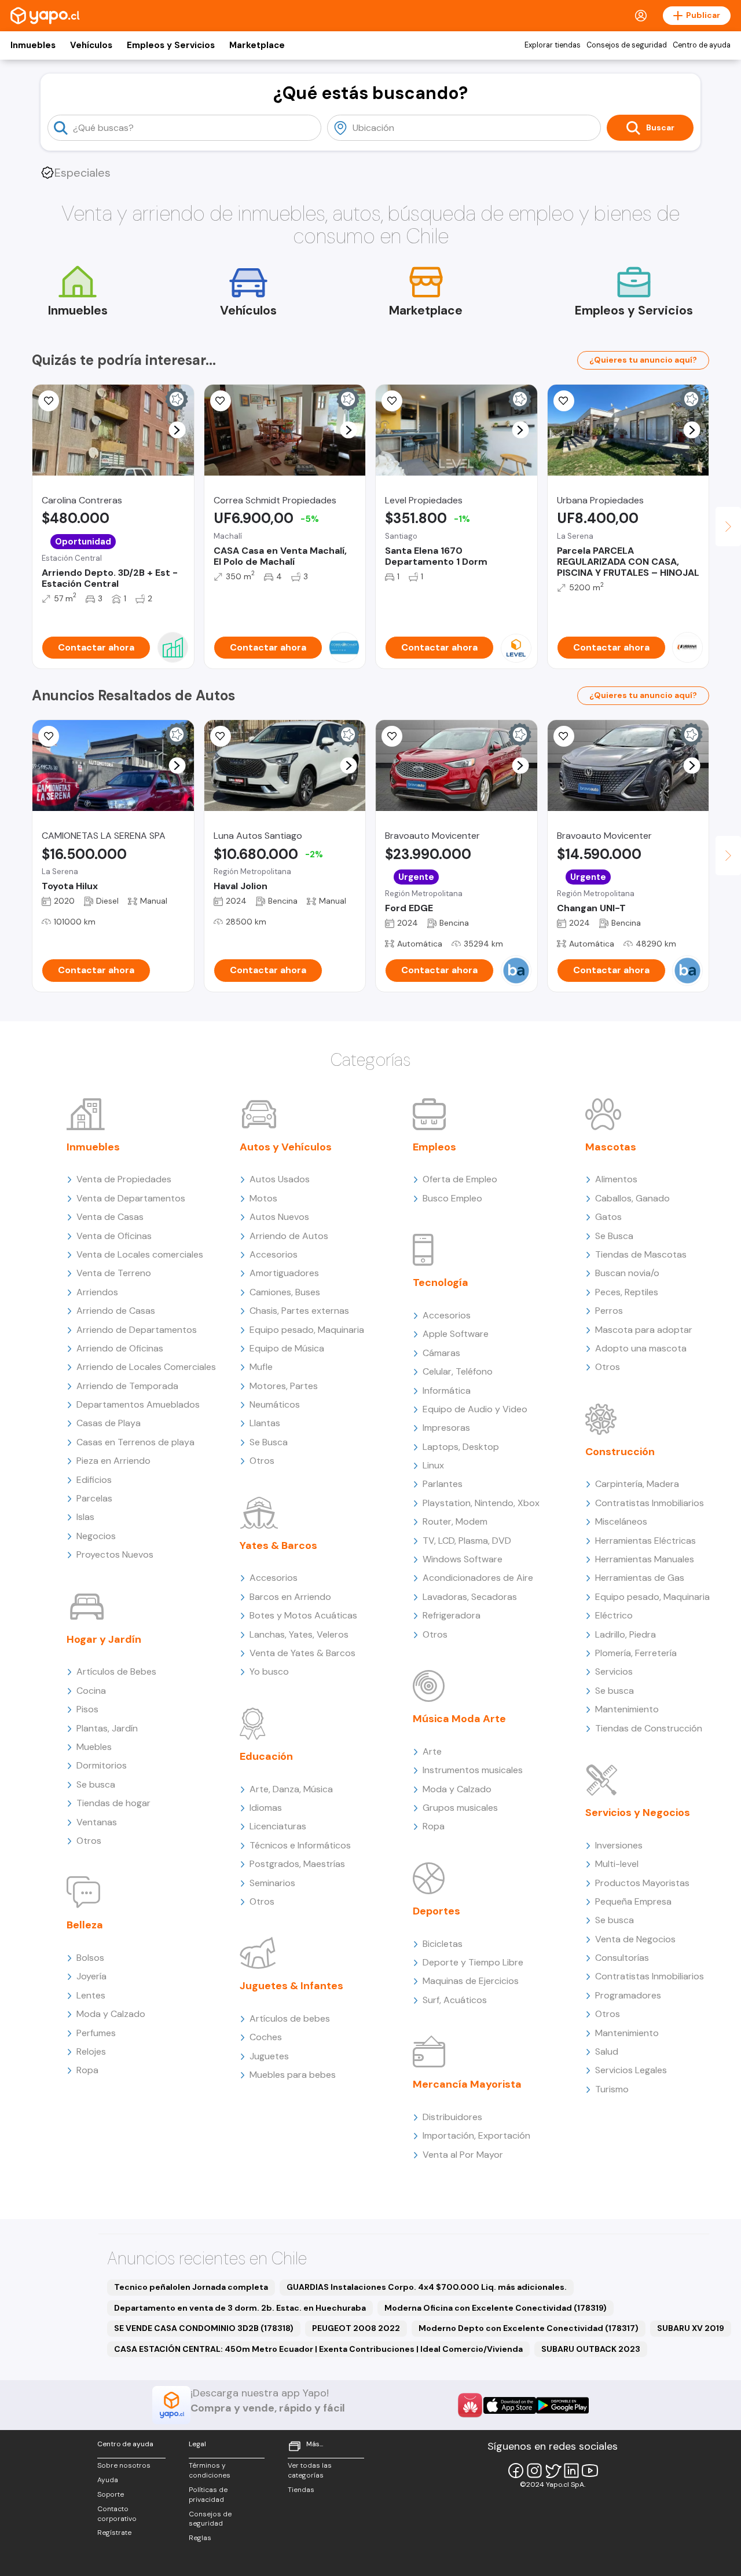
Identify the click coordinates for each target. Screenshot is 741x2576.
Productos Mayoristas (642, 1883)
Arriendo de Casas (116, 1311)
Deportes (436, 1911)
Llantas (265, 1423)
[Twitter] (553, 2471)
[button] (177, 430)
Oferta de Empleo (460, 1179)
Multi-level (617, 1864)
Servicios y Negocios (638, 1813)
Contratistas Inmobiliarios (650, 1503)
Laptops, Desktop (461, 1447)
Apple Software (456, 1334)
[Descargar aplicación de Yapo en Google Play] (562, 2405)
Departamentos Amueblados (138, 1404)
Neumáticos (275, 1404)
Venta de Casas (110, 1217)
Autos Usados (280, 1179)
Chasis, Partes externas (299, 1311)
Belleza (85, 1925)
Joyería (91, 1976)
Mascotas (611, 1147)
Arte (432, 1751)
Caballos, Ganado (632, 1198)
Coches (266, 2037)
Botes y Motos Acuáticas (303, 1615)
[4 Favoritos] (221, 736)
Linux (433, 1465)
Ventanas (97, 1822)
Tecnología (441, 1282)
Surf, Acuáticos (455, 2000)
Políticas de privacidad (208, 2495)
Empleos (434, 1147)
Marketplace (257, 45)
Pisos (87, 1709)
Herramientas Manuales (645, 1559)
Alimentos (616, 1179)
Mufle (261, 1367)
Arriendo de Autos (289, 1236)
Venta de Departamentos (131, 1198)
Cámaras (441, 1353)
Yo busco (269, 1671)
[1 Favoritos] (221, 401)
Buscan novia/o (627, 1273)
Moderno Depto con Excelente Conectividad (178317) (529, 2328)
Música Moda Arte (459, 1719)
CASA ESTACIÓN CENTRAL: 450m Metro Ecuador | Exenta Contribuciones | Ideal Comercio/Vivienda (318, 2349)
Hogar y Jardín (104, 1639)
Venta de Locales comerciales (140, 1254)
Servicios (614, 1671)
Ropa (87, 2070)
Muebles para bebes (293, 2075)
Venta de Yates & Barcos (302, 1653)
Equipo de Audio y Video (475, 1409)
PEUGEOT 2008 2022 (356, 2328)
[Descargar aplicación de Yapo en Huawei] (470, 2405)
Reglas (200, 2538)
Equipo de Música (287, 1348)
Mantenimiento (627, 1709)
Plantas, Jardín (107, 1728)
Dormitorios (102, 1765)
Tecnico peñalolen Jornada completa (191, 2287)
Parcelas (94, 1498)
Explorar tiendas (553, 45)
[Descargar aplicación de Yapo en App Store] (510, 2405)
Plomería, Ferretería (636, 1653)
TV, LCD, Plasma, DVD (467, 1541)
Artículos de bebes (290, 2018)
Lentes (91, 1995)
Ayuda (108, 2480)
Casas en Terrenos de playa (135, 1442)
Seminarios (272, 1883)
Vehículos (91, 45)
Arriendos (97, 1292)
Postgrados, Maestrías (297, 1864)
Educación (266, 1756)
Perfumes (96, 2033)
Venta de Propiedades (124, 1179)
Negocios (96, 1536)
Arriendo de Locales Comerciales (146, 1367)
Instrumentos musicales (473, 1770)
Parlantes (443, 1484)
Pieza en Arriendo (113, 1461)
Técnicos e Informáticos (300, 1845)
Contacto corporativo (117, 2514)
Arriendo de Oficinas (120, 1348)
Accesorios (274, 1254)
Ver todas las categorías (310, 2470)
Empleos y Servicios (171, 45)
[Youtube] (590, 2471)
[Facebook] (516, 2471)
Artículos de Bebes (116, 1671)
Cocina (91, 1691)
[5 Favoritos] (49, 736)
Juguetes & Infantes (291, 1986)
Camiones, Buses (285, 1292)
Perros (609, 1311)
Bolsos (90, 1958)
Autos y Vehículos (286, 1147)
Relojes (91, 2051)
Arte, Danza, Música (291, 1789)
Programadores (628, 1995)
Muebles (94, 1747)
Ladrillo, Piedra (626, 1634)
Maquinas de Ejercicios (471, 1981)
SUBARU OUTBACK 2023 (591, 2349)
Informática (447, 1391)
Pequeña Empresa (633, 1901)
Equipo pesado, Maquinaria (307, 1330)
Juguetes (269, 2056)
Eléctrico (614, 1615)
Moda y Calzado (111, 2014)
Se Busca (269, 1442)
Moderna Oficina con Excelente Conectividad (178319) (496, 2308)
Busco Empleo (452, 1198)
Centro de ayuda (702, 45)
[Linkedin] (571, 2471)
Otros (89, 1841)
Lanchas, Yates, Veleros (299, 1634)
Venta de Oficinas (114, 1236)
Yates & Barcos (278, 1545)
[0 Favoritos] (564, 401)
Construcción (620, 1452)
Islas (85, 1517)
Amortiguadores (284, 1273)
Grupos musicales (460, 1808)
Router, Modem (455, 1521)
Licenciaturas (278, 1826)
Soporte (111, 2494)
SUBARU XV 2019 (691, 2328)
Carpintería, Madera (637, 1484)
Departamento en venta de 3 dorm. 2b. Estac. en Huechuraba (240, 2308)
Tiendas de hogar (113, 1803)
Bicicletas (443, 1944)
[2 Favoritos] (392, 736)
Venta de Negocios (635, 1939)
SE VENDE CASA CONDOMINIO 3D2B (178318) (204, 2328)
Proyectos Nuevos (115, 1554)
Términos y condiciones (210, 2470)
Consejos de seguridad (627, 45)
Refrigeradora (452, 1615)
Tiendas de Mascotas (641, 1254)
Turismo (612, 2089)
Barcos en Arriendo (290, 1597)
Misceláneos (621, 1521)
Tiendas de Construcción (649, 1728)
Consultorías (622, 1958)
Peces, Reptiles (627, 1292)
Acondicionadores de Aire (478, 1578)
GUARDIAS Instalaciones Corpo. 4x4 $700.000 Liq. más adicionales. (427, 2287)
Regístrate (114, 2533)
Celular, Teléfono (458, 1371)
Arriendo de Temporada (127, 1386)
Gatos (608, 1217)
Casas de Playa (109, 1423)
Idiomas (266, 1808)
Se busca (96, 1784)
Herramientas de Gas (640, 1578)
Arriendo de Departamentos (137, 1330)
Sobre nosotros (124, 2465)
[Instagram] (534, 2471)
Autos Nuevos (279, 1217)
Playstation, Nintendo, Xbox (481, 1503)
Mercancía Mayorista (467, 2084)
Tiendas (301, 2490)
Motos (263, 1198)
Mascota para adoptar (644, 1330)
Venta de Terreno (114, 1273)
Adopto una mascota (641, 1348)
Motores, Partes (284, 1386)
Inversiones (619, 1845)
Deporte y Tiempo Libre (473, 1962)
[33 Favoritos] (392, 401)
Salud (607, 2051)
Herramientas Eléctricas (645, 1541)
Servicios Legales (631, 2070)
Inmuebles (33, 45)
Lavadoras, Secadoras (470, 1597)
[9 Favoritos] (49, 401)
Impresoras (446, 1428)
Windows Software (463, 1559)
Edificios (94, 1480)
